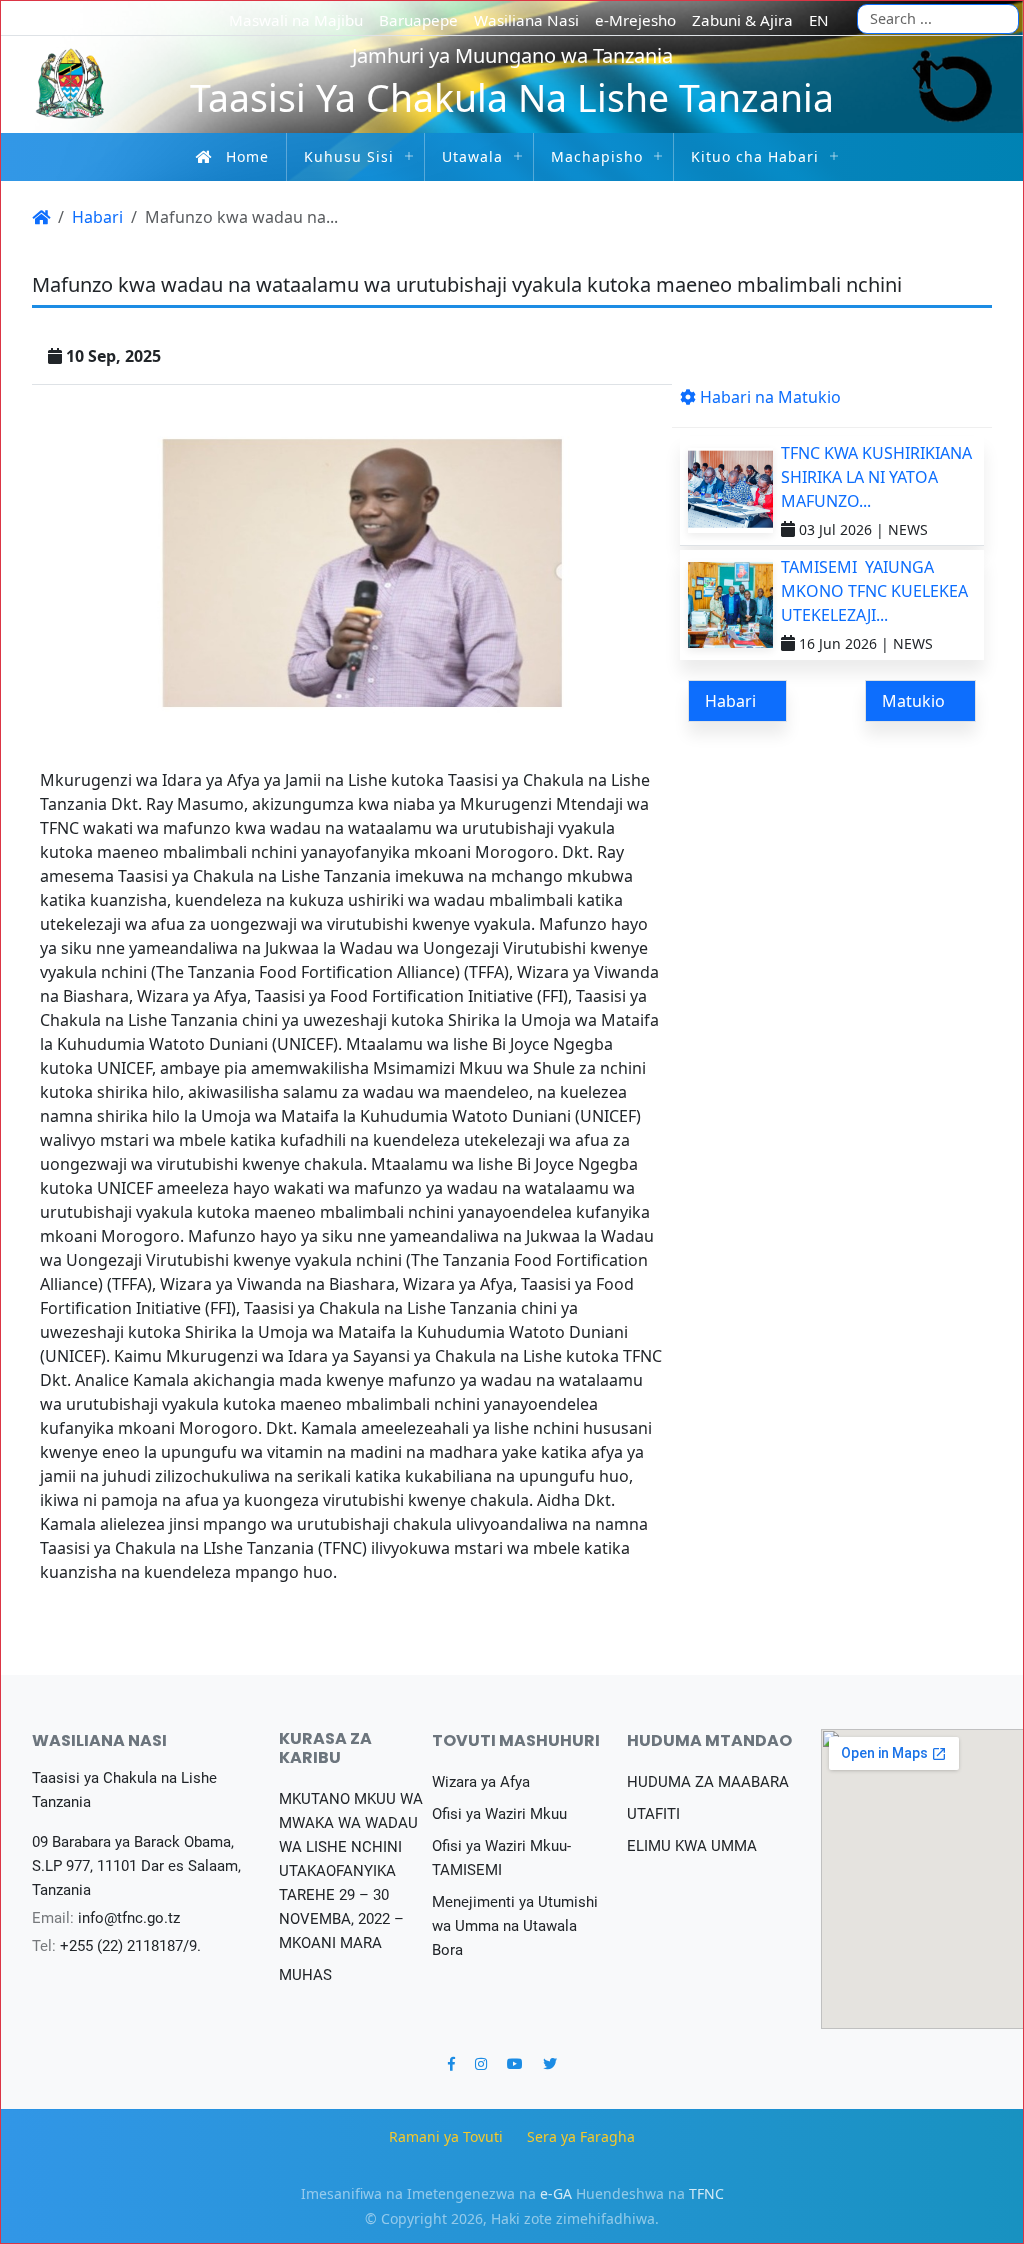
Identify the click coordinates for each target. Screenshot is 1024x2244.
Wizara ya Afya (481, 1782)
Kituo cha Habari (755, 156)
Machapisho (597, 156)
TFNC (706, 2193)
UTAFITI (653, 1814)
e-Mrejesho (635, 20)
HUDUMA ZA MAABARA (708, 1782)
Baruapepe (418, 20)
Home (247, 156)
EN (819, 20)
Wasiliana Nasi (526, 20)
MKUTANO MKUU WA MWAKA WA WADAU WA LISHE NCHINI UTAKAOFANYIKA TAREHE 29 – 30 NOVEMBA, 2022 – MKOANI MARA (351, 1871)
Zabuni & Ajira (742, 20)
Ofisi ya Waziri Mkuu (499, 1814)
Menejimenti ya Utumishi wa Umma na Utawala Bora (515, 1926)
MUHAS (305, 1975)
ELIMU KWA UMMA (692, 1846)
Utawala (472, 156)
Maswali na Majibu (296, 20)
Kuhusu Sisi (349, 156)
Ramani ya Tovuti (446, 2136)
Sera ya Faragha (581, 2136)
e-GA (556, 2193)
